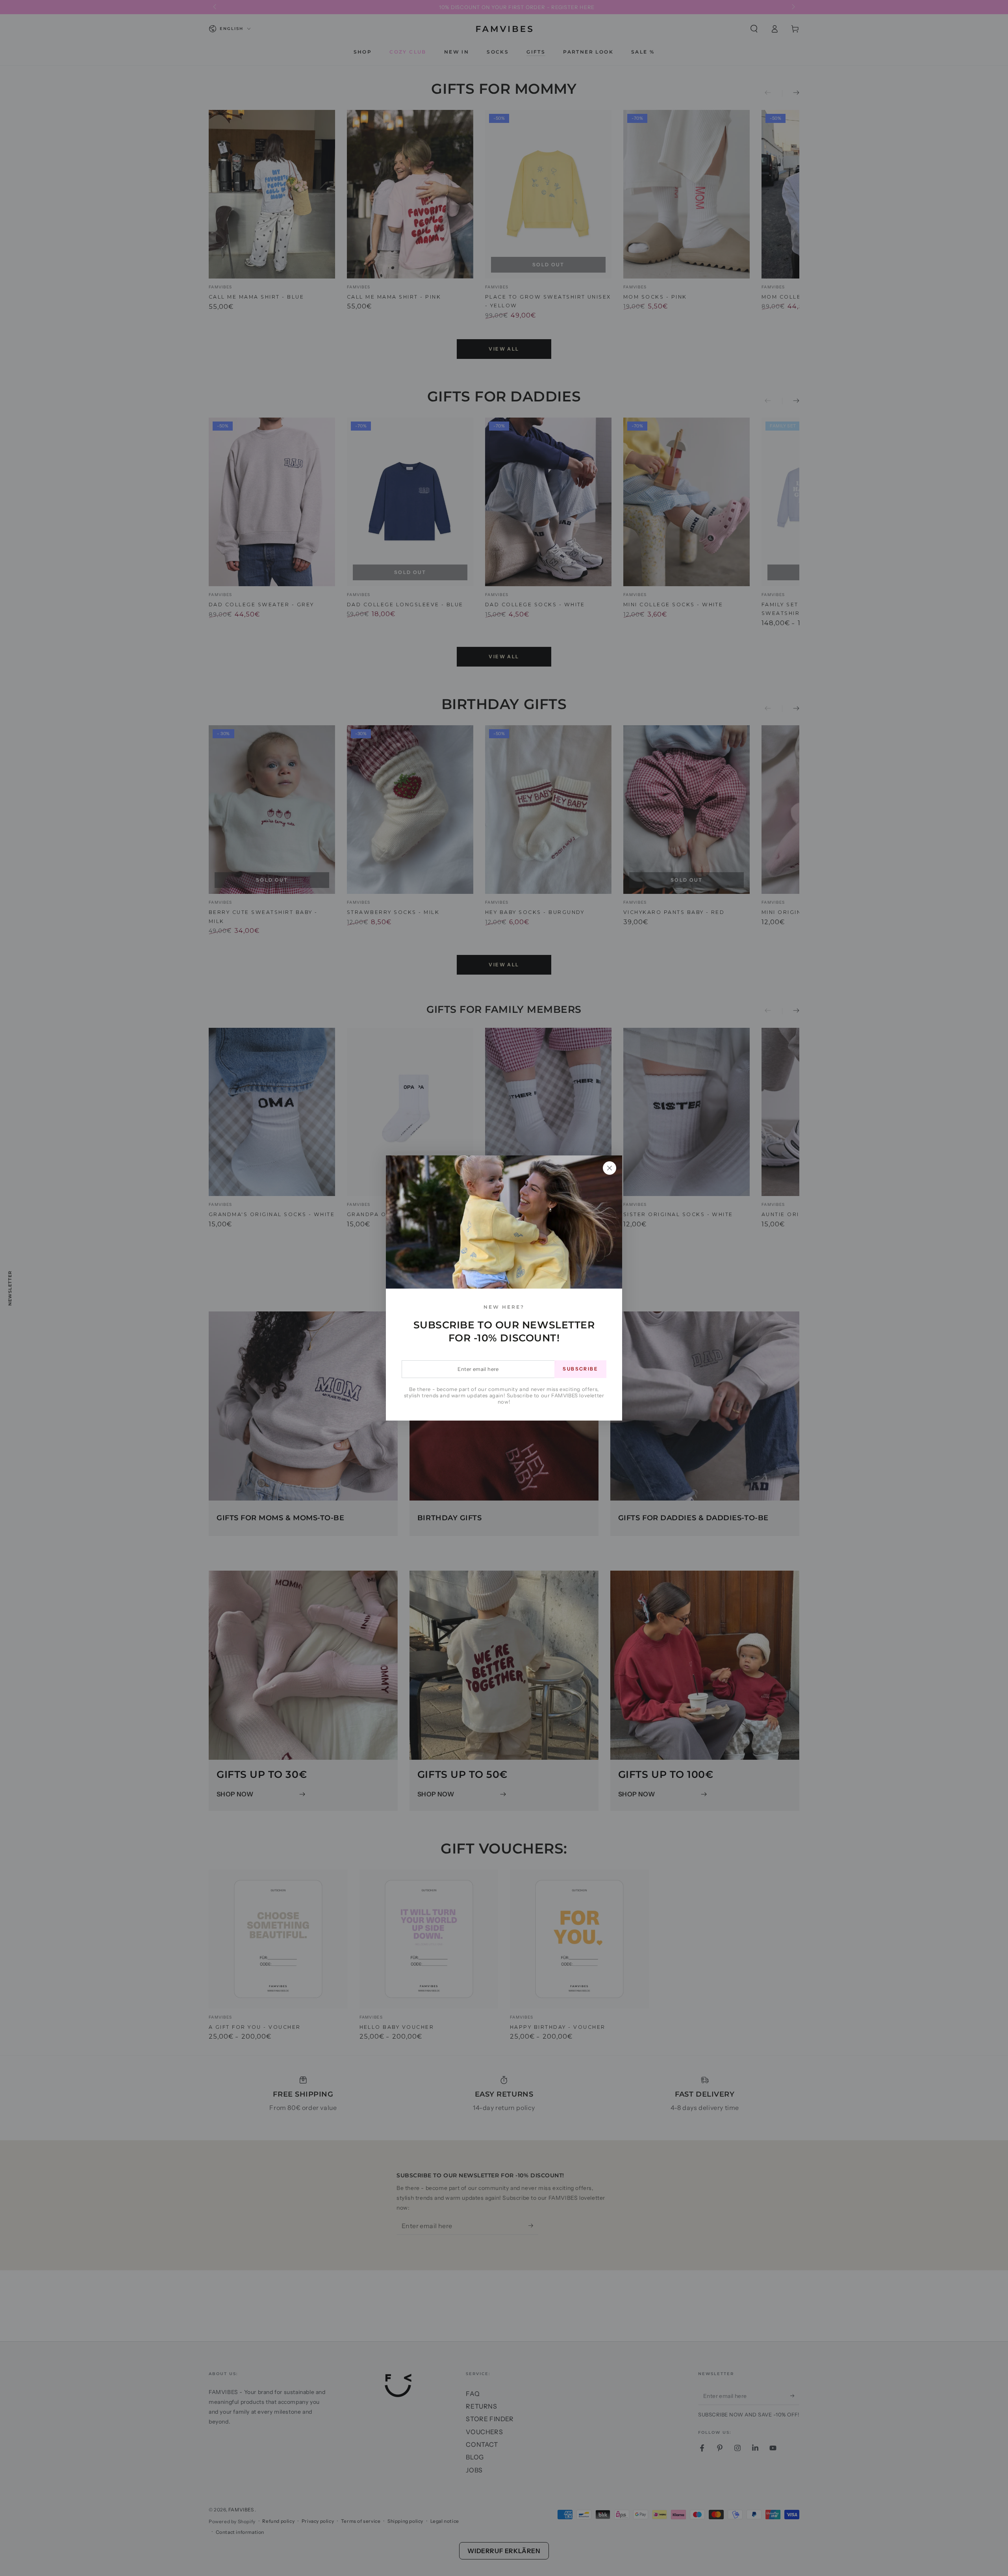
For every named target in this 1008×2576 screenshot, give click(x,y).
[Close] (610, 1168)
